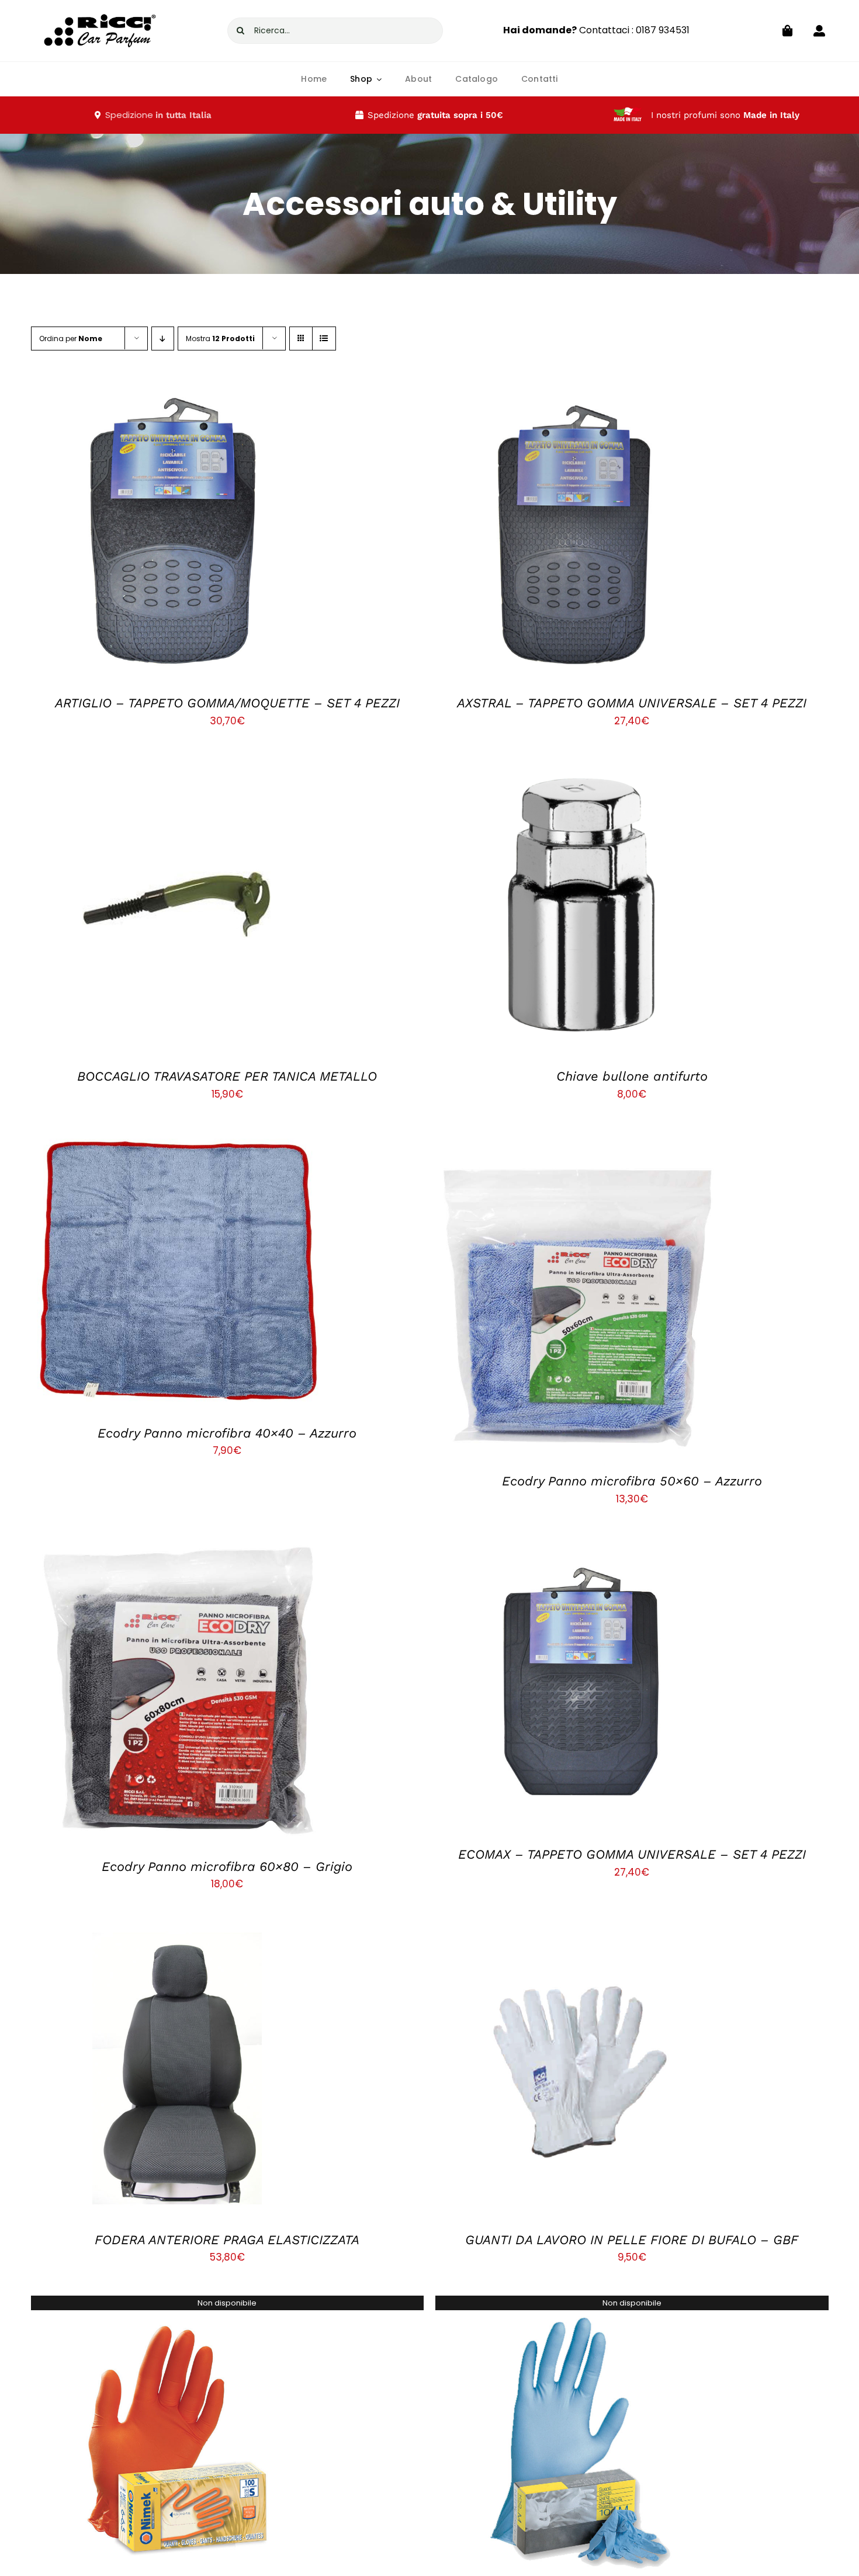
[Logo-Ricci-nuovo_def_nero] (100, 8)
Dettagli (234, 534)
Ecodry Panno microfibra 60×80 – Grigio (227, 1867)
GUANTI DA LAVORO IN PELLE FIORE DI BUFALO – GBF (632, 2240)
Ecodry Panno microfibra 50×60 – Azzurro (632, 1481)
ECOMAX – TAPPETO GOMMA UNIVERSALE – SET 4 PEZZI (632, 1854)
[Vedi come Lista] (324, 339)
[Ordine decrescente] (163, 339)
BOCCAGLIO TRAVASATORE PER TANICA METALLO (227, 1076)
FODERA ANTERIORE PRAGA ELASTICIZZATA (227, 2240)
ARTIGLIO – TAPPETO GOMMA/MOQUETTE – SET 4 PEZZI (227, 703)
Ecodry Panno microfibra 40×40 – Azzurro (227, 1433)
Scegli (553, 907)
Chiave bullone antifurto (632, 1076)
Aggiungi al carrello (148, 534)
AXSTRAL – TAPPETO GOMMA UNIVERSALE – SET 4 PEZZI (632, 703)
